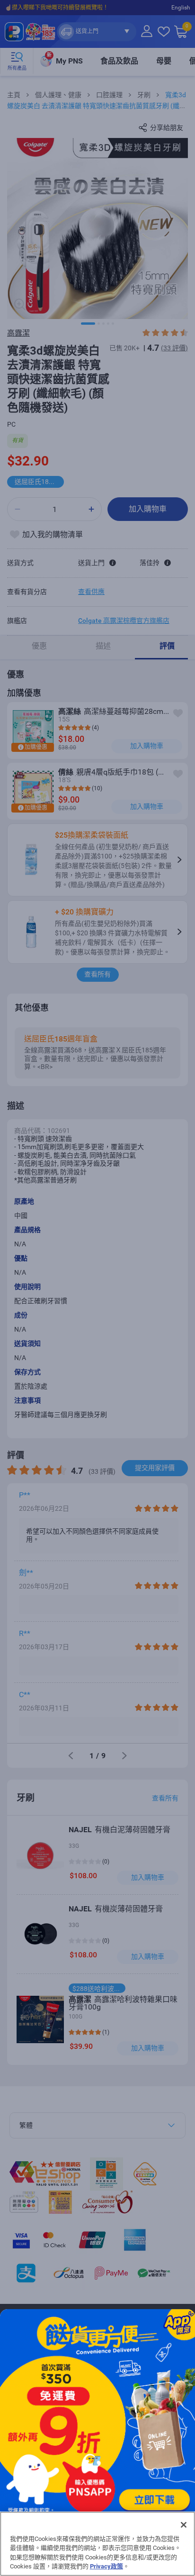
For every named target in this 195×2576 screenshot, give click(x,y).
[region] (97, 2544)
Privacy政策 (106, 2566)
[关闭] (184, 2525)
